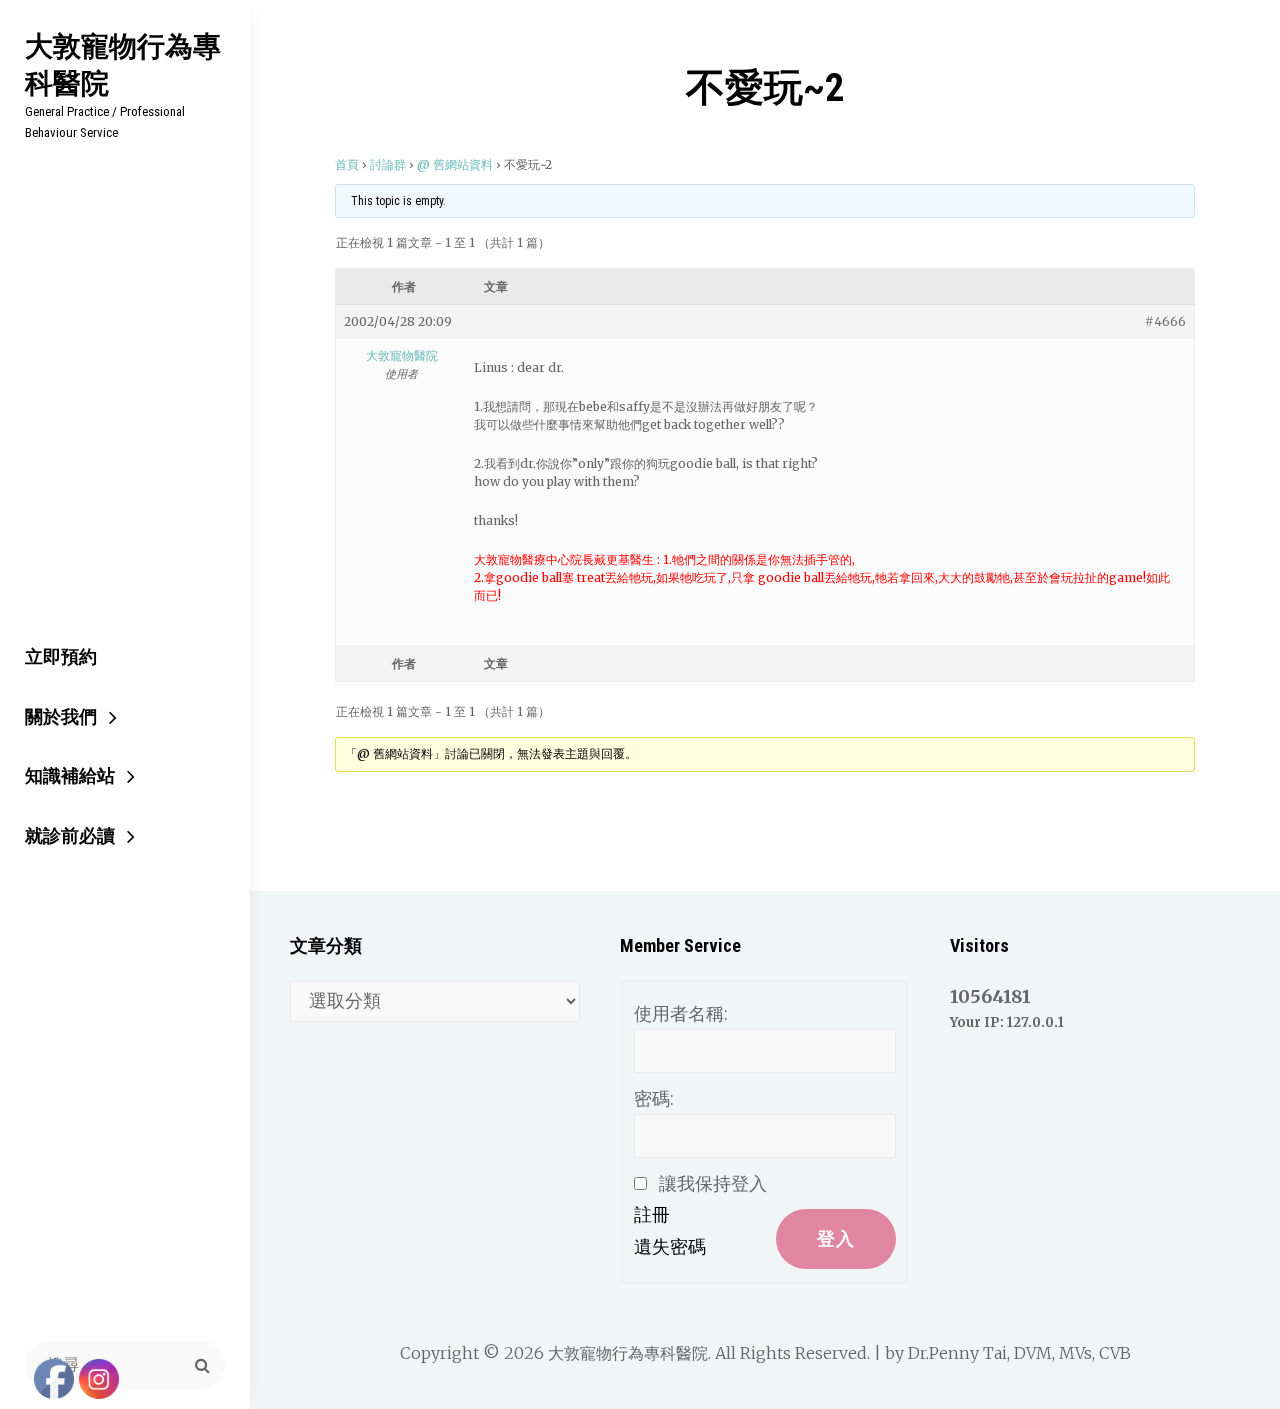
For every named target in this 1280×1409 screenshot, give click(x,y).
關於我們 (61, 716)
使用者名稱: (681, 1013)
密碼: (654, 1098)
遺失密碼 (670, 1246)
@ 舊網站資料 (455, 164)
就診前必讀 (70, 835)
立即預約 (61, 656)
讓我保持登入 (713, 1183)
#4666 (1165, 321)
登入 (836, 1238)
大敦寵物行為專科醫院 (123, 64)
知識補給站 (70, 775)
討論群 (388, 164)
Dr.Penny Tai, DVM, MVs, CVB (1019, 1353)
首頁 (347, 164)
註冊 (652, 1214)
